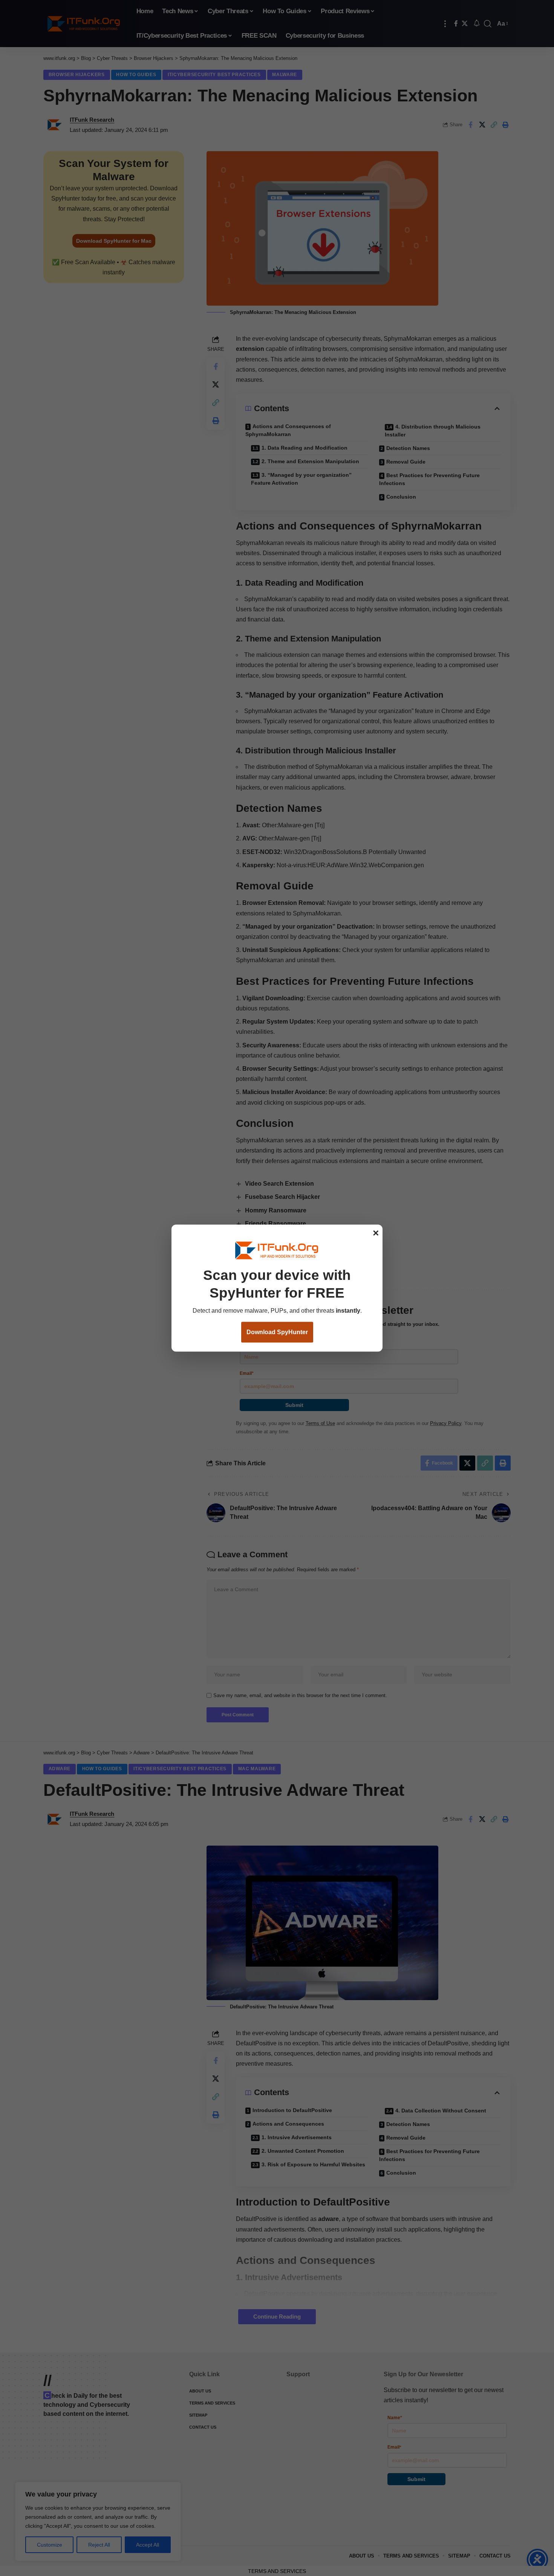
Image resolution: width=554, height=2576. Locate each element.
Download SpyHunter (277, 1332)
